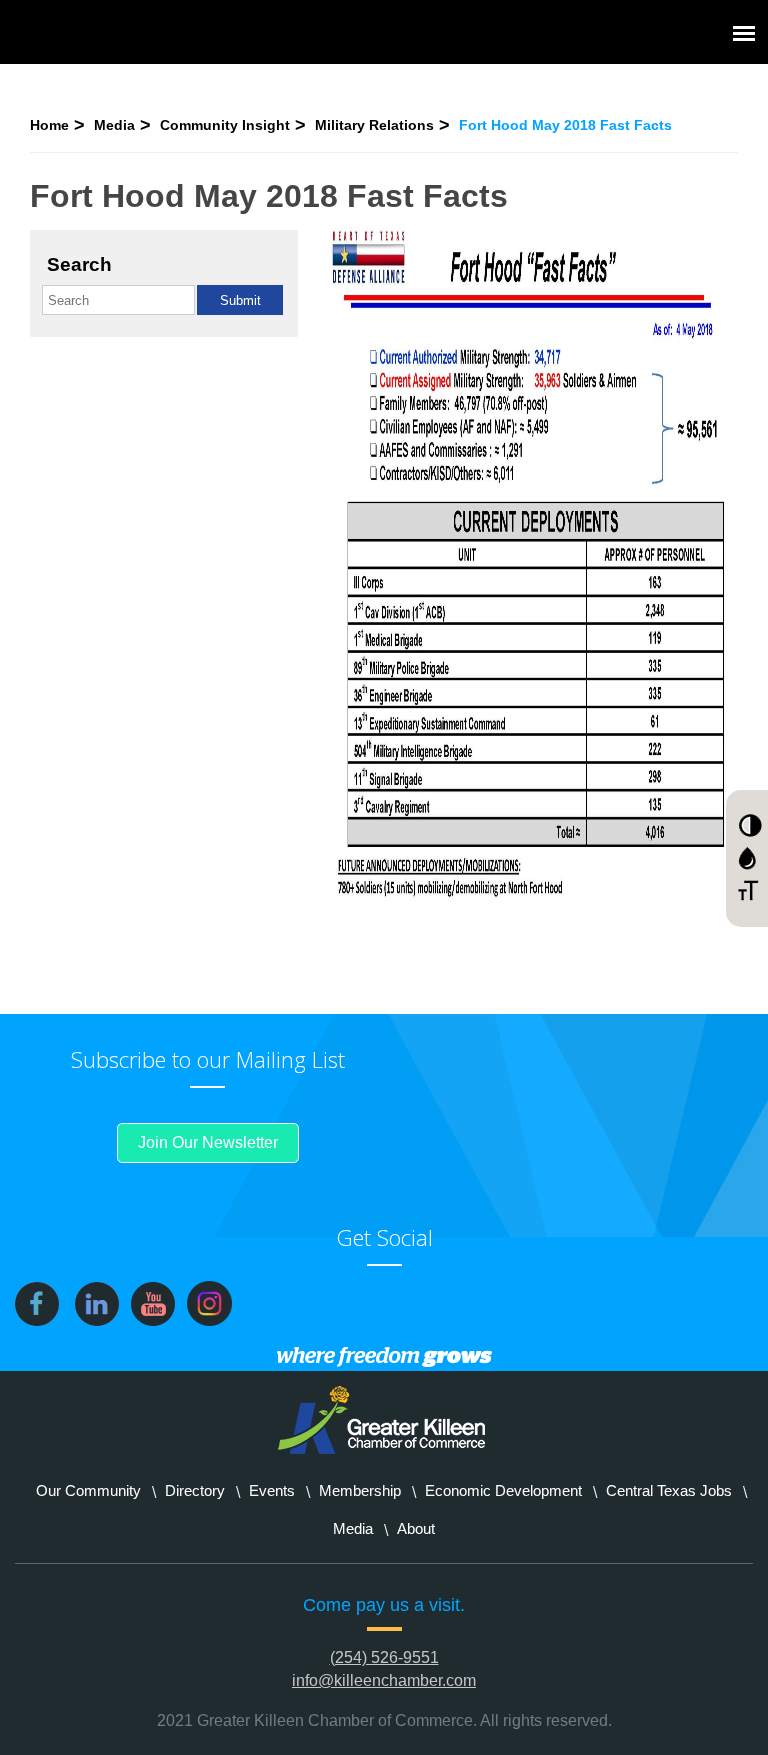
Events (272, 1490)
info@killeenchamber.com (384, 1680)
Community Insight (225, 125)
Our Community (88, 1490)
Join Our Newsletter (208, 1142)
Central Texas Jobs (669, 1490)
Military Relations (374, 125)
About (416, 1528)
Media (114, 125)
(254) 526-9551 (384, 1657)
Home (49, 125)
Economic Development (503, 1490)
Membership (360, 1490)
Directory (195, 1490)
